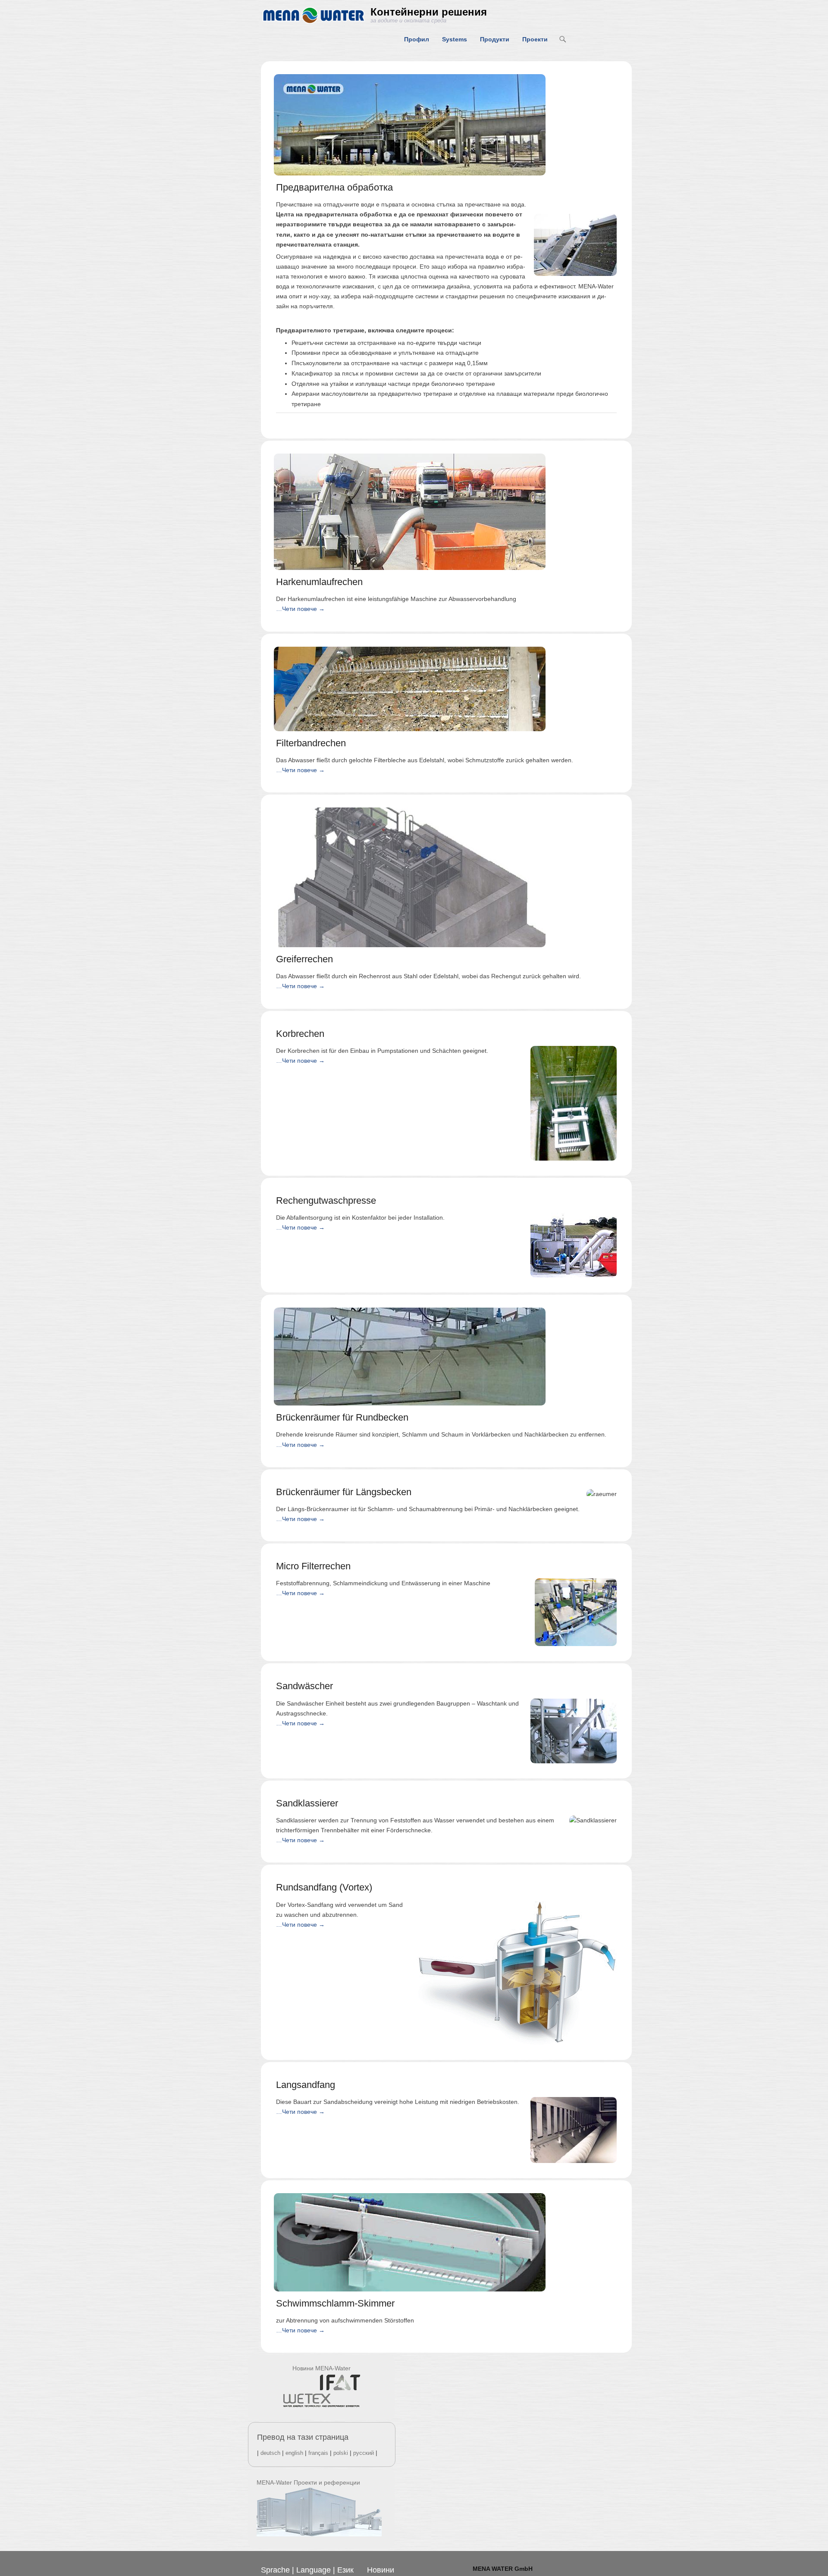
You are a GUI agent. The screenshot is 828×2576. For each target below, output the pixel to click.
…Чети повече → (300, 609)
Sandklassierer (307, 1803)
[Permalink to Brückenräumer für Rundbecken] (446, 1357)
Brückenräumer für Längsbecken (344, 1492)
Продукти (495, 39)
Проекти (535, 39)
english (294, 2453)
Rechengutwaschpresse (326, 1200)
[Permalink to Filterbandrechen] (446, 689)
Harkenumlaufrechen (319, 582)
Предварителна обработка (334, 187)
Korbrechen (300, 1034)
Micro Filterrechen (313, 1566)
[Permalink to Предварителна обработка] (446, 125)
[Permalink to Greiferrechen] (446, 877)
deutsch (270, 2453)
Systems (455, 39)
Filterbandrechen (311, 743)
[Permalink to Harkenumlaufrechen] (446, 512)
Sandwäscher (304, 1686)
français (318, 2453)
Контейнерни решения (429, 12)
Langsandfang (306, 2085)
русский (364, 2453)
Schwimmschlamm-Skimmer (335, 2303)
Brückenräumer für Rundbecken (342, 1417)
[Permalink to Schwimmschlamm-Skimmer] (446, 2242)
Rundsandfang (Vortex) (324, 1887)
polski (341, 2453)
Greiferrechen (304, 959)
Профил (417, 39)
